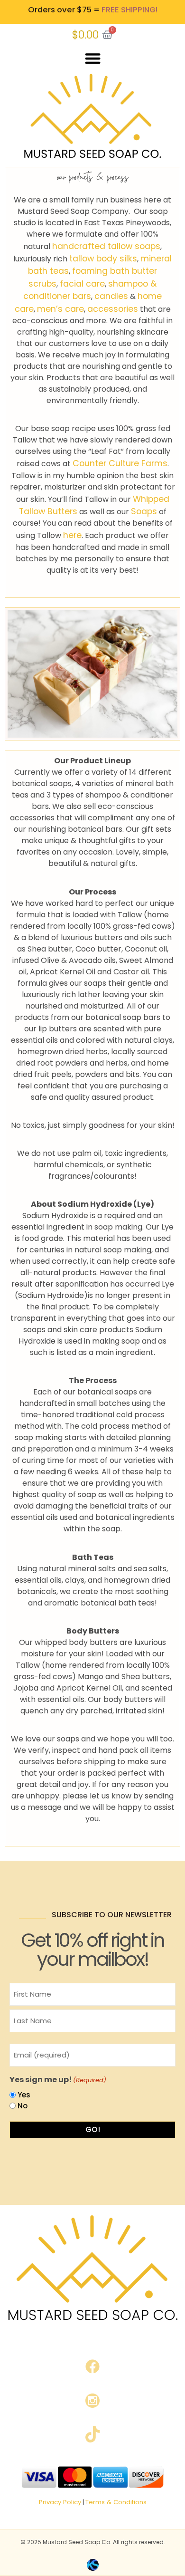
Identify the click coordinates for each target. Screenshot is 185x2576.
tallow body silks (103, 259)
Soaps (144, 511)
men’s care (60, 309)
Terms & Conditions (116, 2502)
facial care (82, 284)
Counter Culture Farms (120, 463)
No (23, 2106)
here (72, 535)
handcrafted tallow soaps (106, 246)
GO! (93, 2129)
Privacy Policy (60, 2502)
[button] (93, 59)
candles (111, 296)
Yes (24, 2095)
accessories (113, 309)
